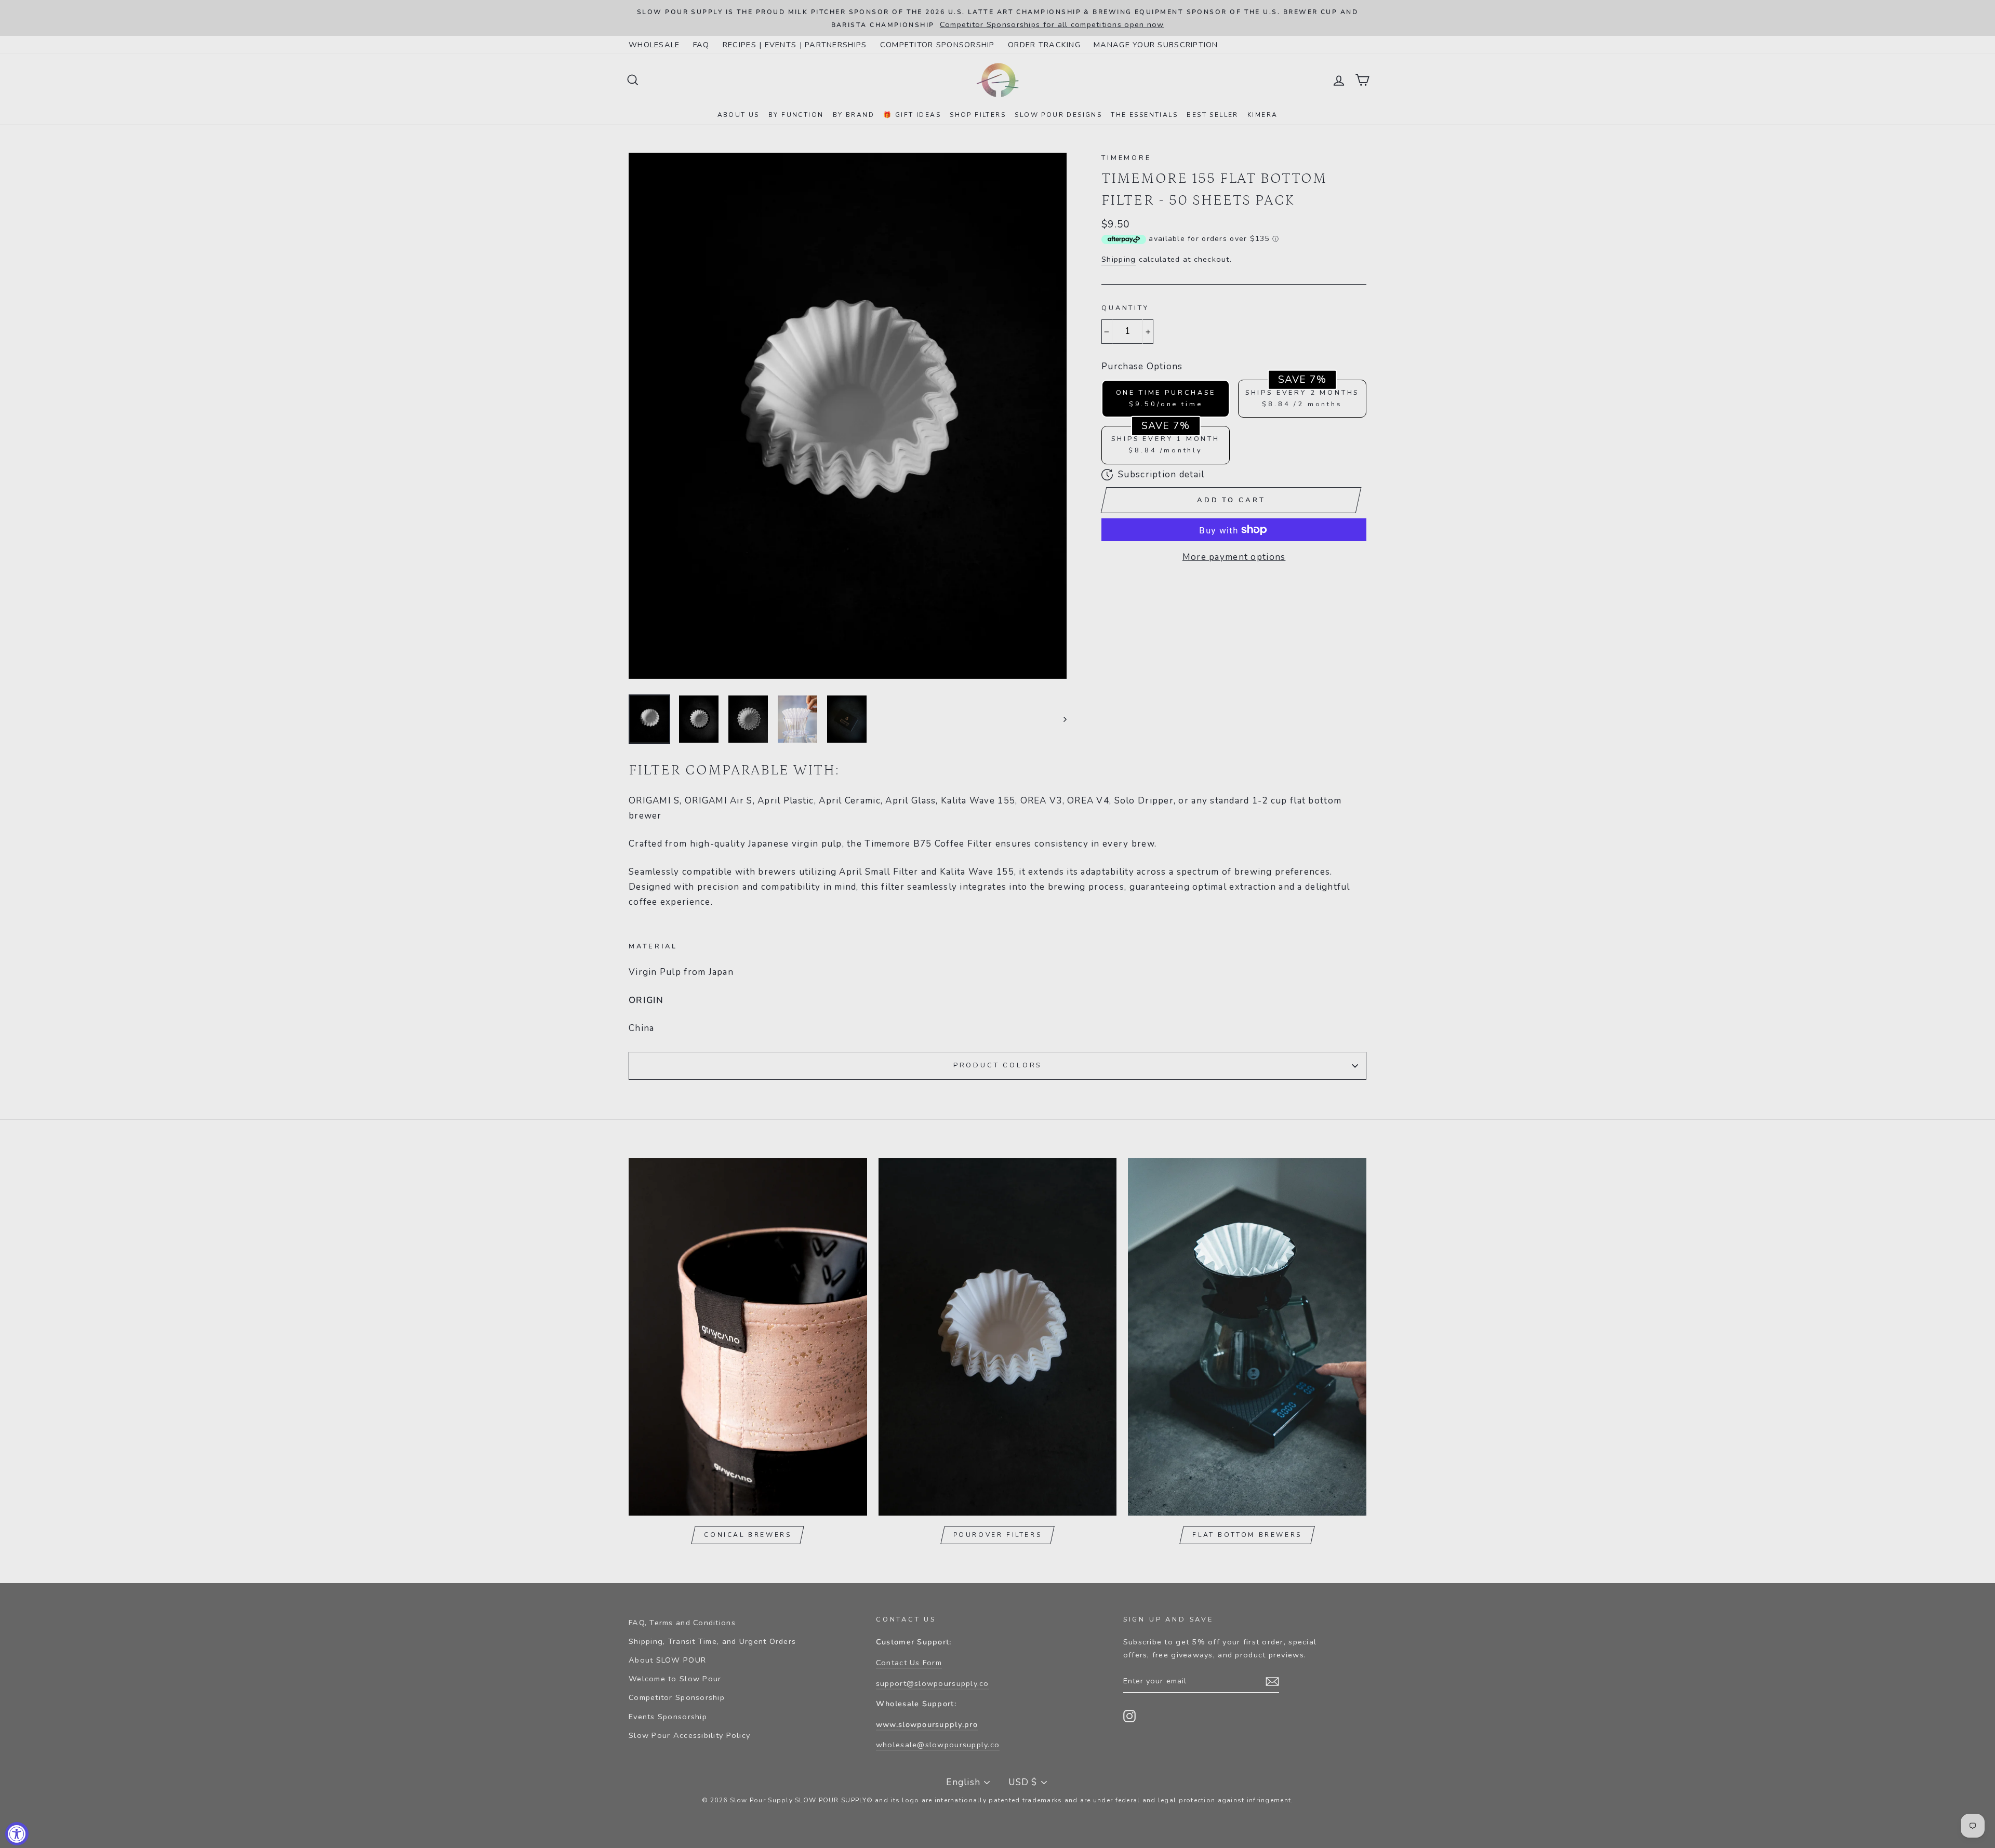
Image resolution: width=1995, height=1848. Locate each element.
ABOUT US (739, 115)
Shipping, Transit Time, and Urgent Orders (712, 1641)
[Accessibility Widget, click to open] (17, 1834)
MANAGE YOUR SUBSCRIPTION (1156, 45)
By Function (796, 115)
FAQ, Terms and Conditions (682, 1623)
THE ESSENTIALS (1144, 115)
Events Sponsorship (668, 1717)
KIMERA (1262, 115)
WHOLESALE (654, 45)
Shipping (1119, 259)
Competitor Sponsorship (677, 1697)
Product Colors (998, 1065)
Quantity (1125, 308)
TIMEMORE (1126, 158)
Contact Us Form (909, 1663)
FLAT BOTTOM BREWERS (1247, 1535)
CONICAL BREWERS (748, 1535)
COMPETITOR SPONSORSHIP (937, 45)
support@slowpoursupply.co (933, 1683)
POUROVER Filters (998, 1535)
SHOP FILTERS (978, 115)
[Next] (1060, 719)
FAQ (701, 45)
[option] (997, 18)
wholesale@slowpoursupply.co (938, 1745)
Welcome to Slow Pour (675, 1679)
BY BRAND (854, 115)
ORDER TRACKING (1044, 45)
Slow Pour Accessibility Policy (689, 1735)
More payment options (1234, 557)
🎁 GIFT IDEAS (912, 115)
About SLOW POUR (667, 1660)
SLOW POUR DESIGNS (1058, 115)
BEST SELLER (1212, 115)
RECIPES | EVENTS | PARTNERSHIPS (795, 45)
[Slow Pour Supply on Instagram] (1129, 1716)
